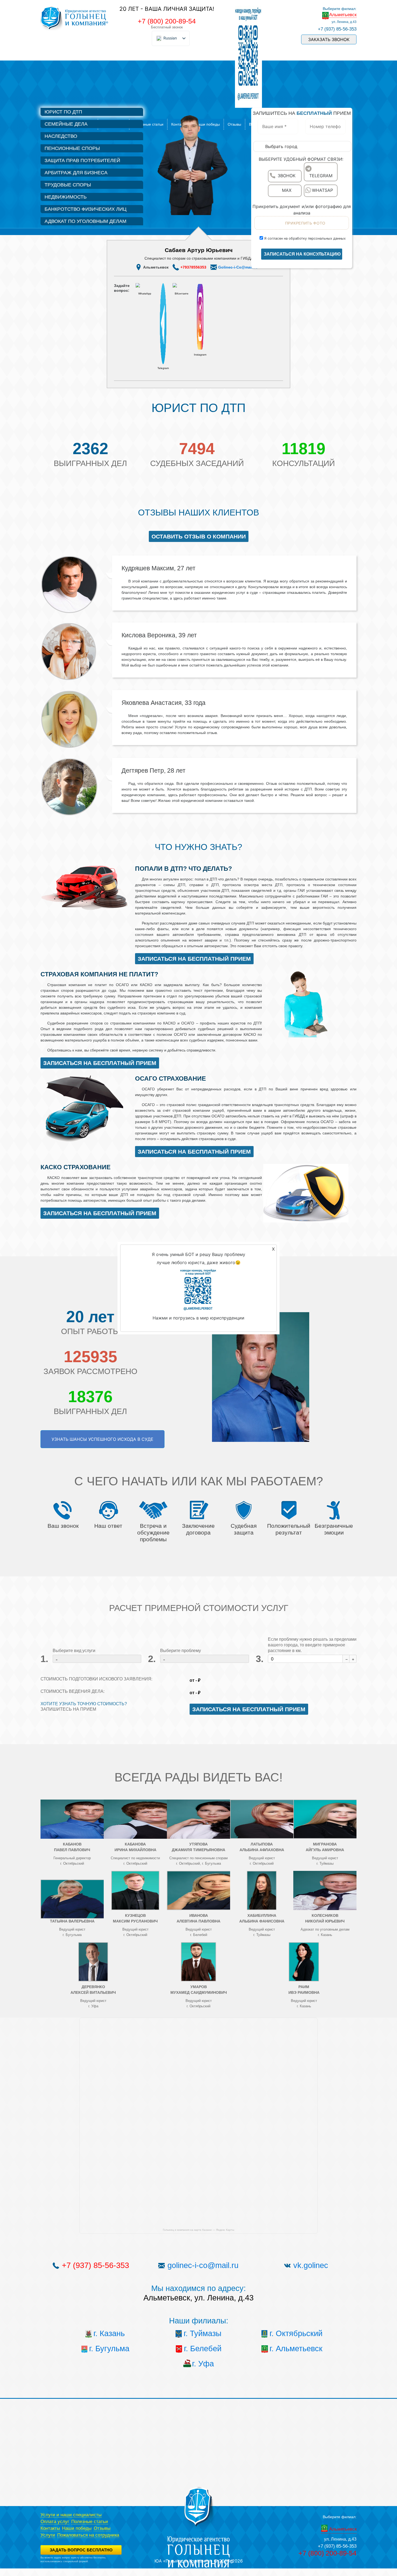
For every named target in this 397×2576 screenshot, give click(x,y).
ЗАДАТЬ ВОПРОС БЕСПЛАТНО (81, 2550)
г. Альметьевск (296, 2349)
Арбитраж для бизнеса (76, 173)
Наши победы (77, 2528)
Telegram (163, 368)
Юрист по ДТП (63, 112)
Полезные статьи (148, 124)
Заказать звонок (329, 39)
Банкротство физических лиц (85, 209)
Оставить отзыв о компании (199, 536)
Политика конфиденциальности (58, 2565)
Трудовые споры (68, 185)
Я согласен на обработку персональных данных (304, 238)
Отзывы (102, 2528)
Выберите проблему (181, 1651)
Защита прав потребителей (82, 160)
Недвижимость (66, 197)
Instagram (200, 355)
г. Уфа (203, 2364)
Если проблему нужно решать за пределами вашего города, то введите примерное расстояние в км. (312, 1645)
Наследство (61, 136)
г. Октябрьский (296, 2333)
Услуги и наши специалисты (71, 2515)
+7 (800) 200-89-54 (167, 21)
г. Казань (109, 2333)
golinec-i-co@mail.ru (203, 2265)
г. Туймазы (203, 2333)
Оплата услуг (55, 2522)
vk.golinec (311, 2265)
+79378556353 (193, 267)
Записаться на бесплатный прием (194, 959)
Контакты (50, 2528)
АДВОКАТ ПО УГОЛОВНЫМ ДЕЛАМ (85, 221)
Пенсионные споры (72, 148)
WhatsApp (145, 294)
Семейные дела (66, 124)
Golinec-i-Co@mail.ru (238, 267)
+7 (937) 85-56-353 (337, 29)
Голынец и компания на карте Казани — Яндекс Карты (198, 2230)
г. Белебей (203, 2349)
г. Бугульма (109, 2349)
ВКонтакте (182, 294)
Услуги (48, 2535)
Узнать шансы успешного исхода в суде (102, 1439)
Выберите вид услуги (74, 1651)
